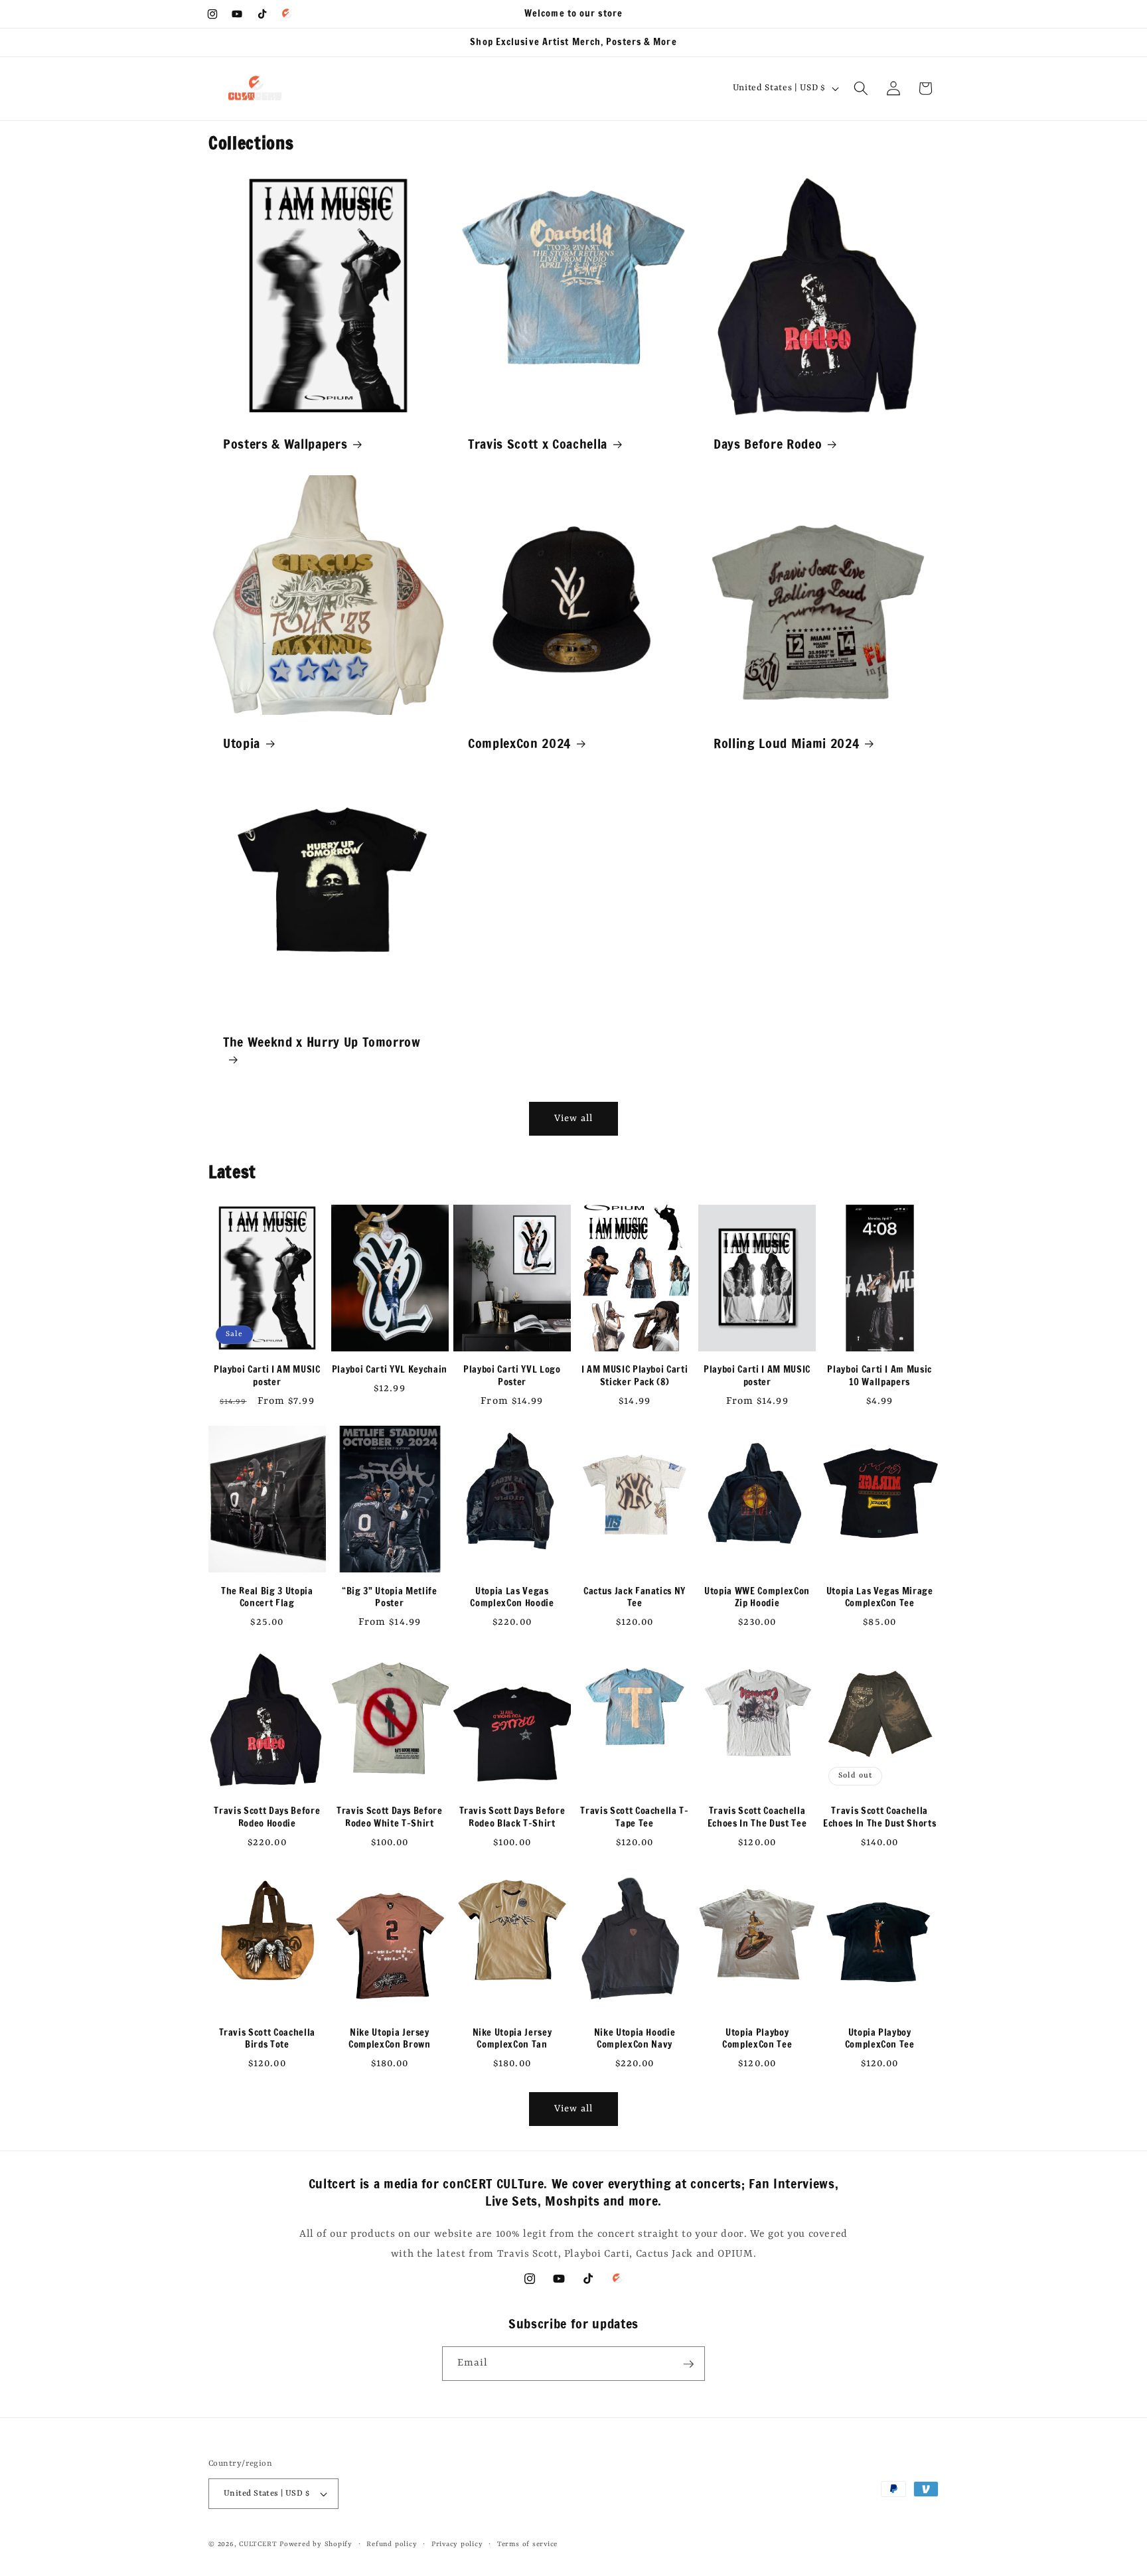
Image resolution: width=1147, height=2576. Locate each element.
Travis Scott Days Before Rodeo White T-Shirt (390, 1818)
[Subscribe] (688, 2364)
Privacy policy (457, 2544)
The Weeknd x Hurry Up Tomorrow (322, 1042)
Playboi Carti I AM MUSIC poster (267, 1376)
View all (574, 1118)
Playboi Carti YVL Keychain (390, 1370)
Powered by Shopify (316, 2544)
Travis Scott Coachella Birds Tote (268, 2038)
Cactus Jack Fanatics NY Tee (635, 1597)
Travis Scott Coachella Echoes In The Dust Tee (757, 1818)
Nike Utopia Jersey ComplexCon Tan (512, 2038)
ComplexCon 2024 (519, 743)
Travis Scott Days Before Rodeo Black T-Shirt (512, 1818)
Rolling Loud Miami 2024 (786, 743)
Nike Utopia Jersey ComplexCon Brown (390, 2038)
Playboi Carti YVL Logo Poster (512, 1376)
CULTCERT (258, 2544)
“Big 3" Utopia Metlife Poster (390, 1597)
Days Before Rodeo (768, 444)
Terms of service (527, 2544)
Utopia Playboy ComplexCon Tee (757, 2038)
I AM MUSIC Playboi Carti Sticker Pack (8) (635, 1376)
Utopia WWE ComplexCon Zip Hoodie (757, 1597)
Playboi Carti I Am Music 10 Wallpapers (879, 1376)
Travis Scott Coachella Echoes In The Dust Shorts (880, 1818)
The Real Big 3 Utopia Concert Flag (267, 1597)
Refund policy (392, 2544)
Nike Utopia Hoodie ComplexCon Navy (635, 2038)
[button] (861, 88)
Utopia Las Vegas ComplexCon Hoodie (512, 1597)
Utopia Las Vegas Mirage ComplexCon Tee (880, 1597)
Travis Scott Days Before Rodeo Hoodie (267, 1818)
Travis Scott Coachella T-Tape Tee (635, 1818)
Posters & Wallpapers (285, 444)
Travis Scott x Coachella (538, 444)
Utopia (242, 743)
